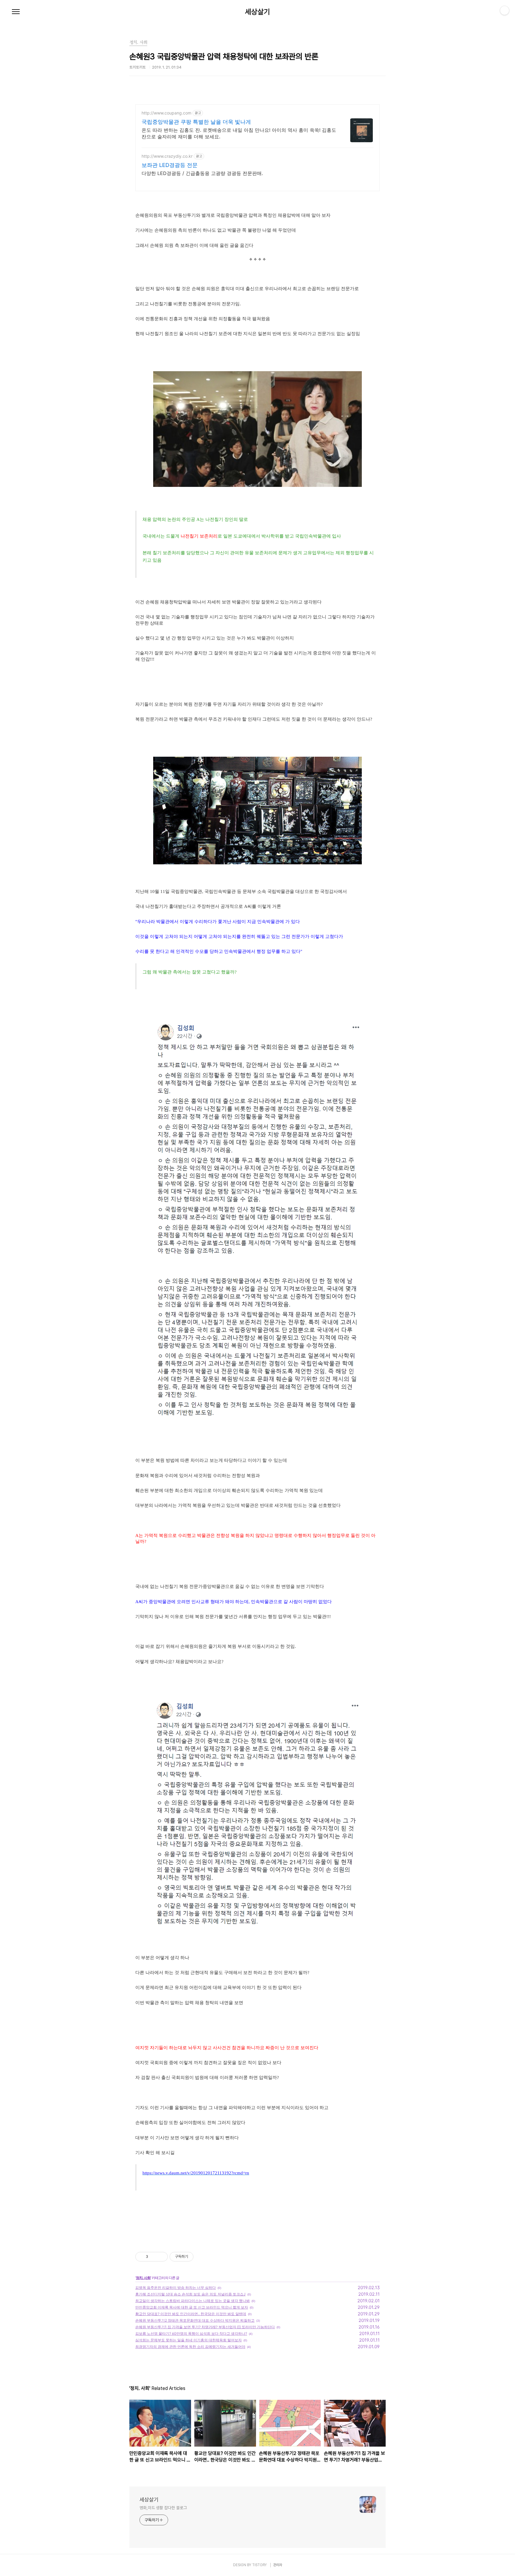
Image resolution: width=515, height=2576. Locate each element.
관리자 (278, 2565)
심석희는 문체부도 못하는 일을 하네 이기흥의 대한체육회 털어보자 (189, 2340)
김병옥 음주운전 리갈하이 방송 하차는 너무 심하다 (176, 2288)
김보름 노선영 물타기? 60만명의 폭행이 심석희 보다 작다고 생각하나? (191, 2333)
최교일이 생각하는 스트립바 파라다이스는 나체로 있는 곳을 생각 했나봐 (193, 2301)
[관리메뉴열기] (505, 10)
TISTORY (259, 2565)
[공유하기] (154, 2257)
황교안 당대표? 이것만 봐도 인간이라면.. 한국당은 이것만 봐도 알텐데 (191, 2314)
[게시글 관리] (161, 2257)
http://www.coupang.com (166, 113)
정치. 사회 (143, 2278)
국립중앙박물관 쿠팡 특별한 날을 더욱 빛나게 (196, 122)
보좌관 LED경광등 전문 (170, 165)
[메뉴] (16, 12)
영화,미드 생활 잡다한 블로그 (163, 2508)
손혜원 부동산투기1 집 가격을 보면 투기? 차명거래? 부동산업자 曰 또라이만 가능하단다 (205, 2327)
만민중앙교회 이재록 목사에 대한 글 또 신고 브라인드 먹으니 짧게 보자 (192, 2307)
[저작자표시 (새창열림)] (196, 2257)
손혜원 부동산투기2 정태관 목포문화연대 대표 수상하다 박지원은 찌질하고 (195, 2320)
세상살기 (257, 12)
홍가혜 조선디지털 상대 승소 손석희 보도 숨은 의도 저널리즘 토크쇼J (190, 2294)
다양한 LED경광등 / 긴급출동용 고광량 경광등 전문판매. (202, 173)
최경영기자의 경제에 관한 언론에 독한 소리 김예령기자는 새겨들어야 (190, 2347)
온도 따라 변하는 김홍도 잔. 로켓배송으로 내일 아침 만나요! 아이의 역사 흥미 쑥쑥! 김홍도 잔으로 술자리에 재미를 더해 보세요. (239, 133)
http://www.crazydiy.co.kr (167, 156)
